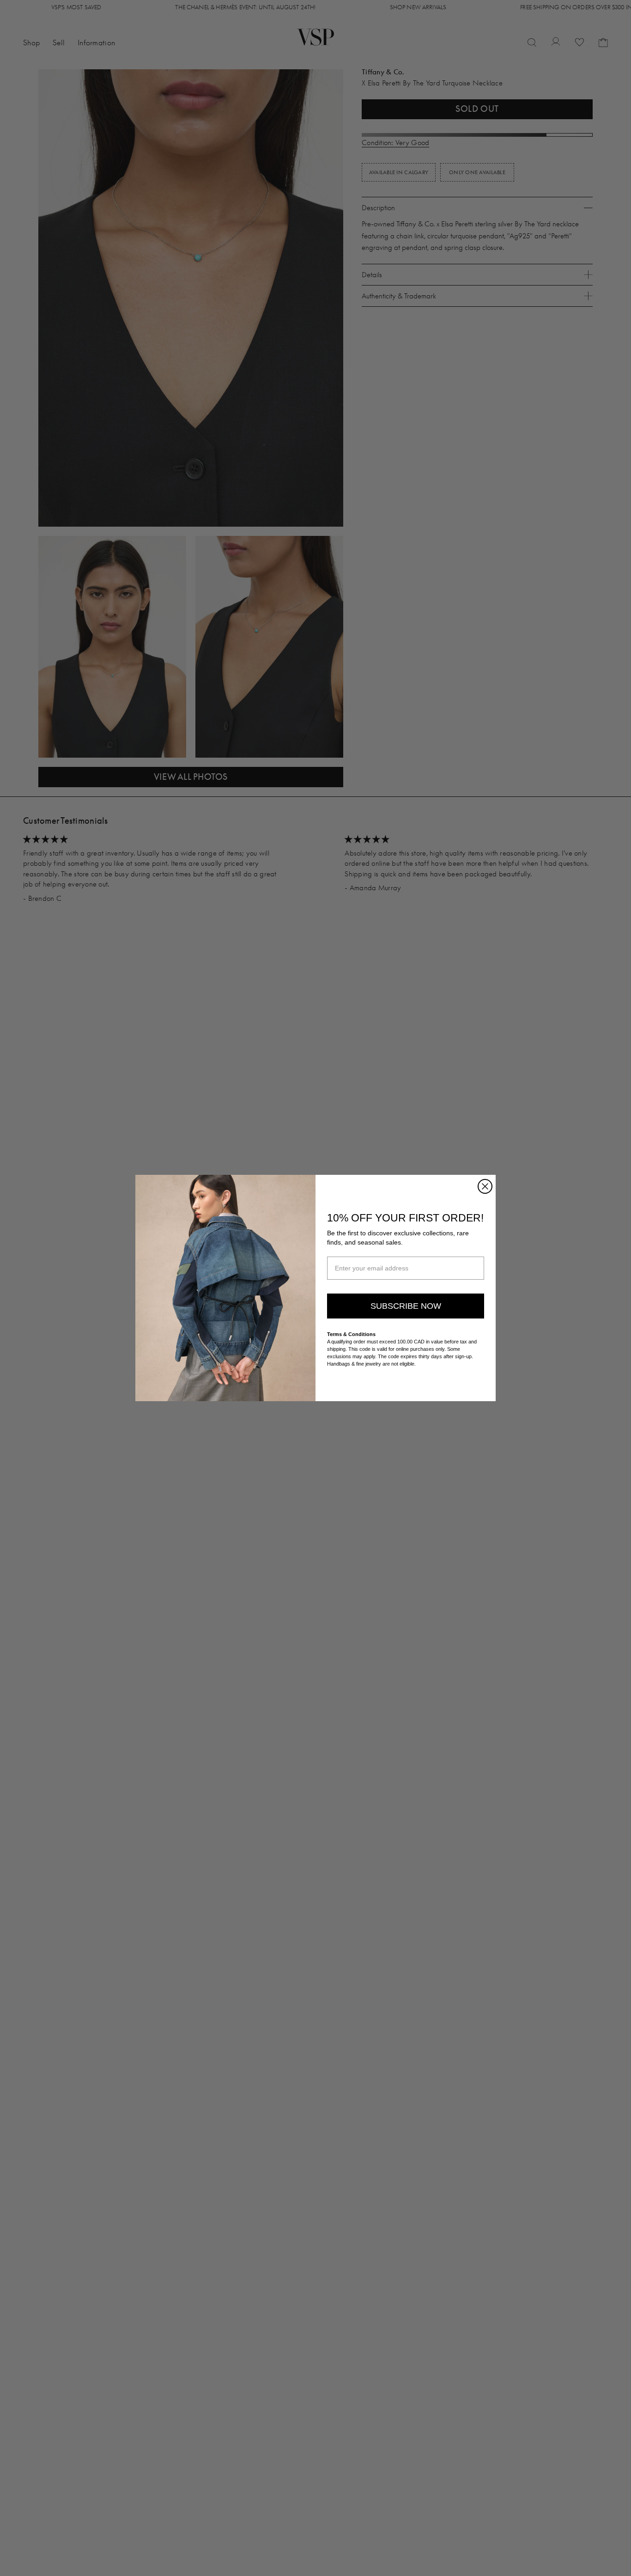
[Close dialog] (485, 1186)
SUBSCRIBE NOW (406, 1306)
